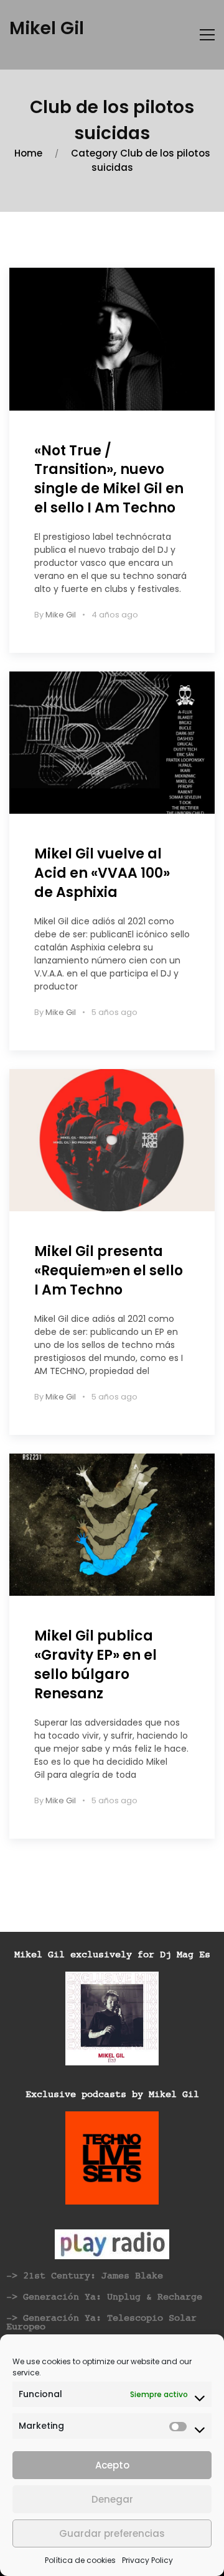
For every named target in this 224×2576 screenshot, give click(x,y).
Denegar (112, 2499)
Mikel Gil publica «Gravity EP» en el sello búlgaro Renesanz (96, 1664)
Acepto (112, 2465)
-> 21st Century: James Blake (85, 2276)
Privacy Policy (147, 2560)
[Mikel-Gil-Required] (112, 1140)
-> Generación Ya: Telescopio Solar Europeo (101, 2323)
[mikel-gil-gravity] (112, 1525)
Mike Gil (61, 615)
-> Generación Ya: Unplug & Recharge (104, 2297)
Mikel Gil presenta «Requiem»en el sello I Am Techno (109, 1271)
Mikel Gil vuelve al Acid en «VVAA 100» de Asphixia (102, 873)
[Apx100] (112, 743)
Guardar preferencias (112, 2533)
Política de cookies (80, 2560)
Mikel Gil (47, 28)
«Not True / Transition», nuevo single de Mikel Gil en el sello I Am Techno (109, 479)
